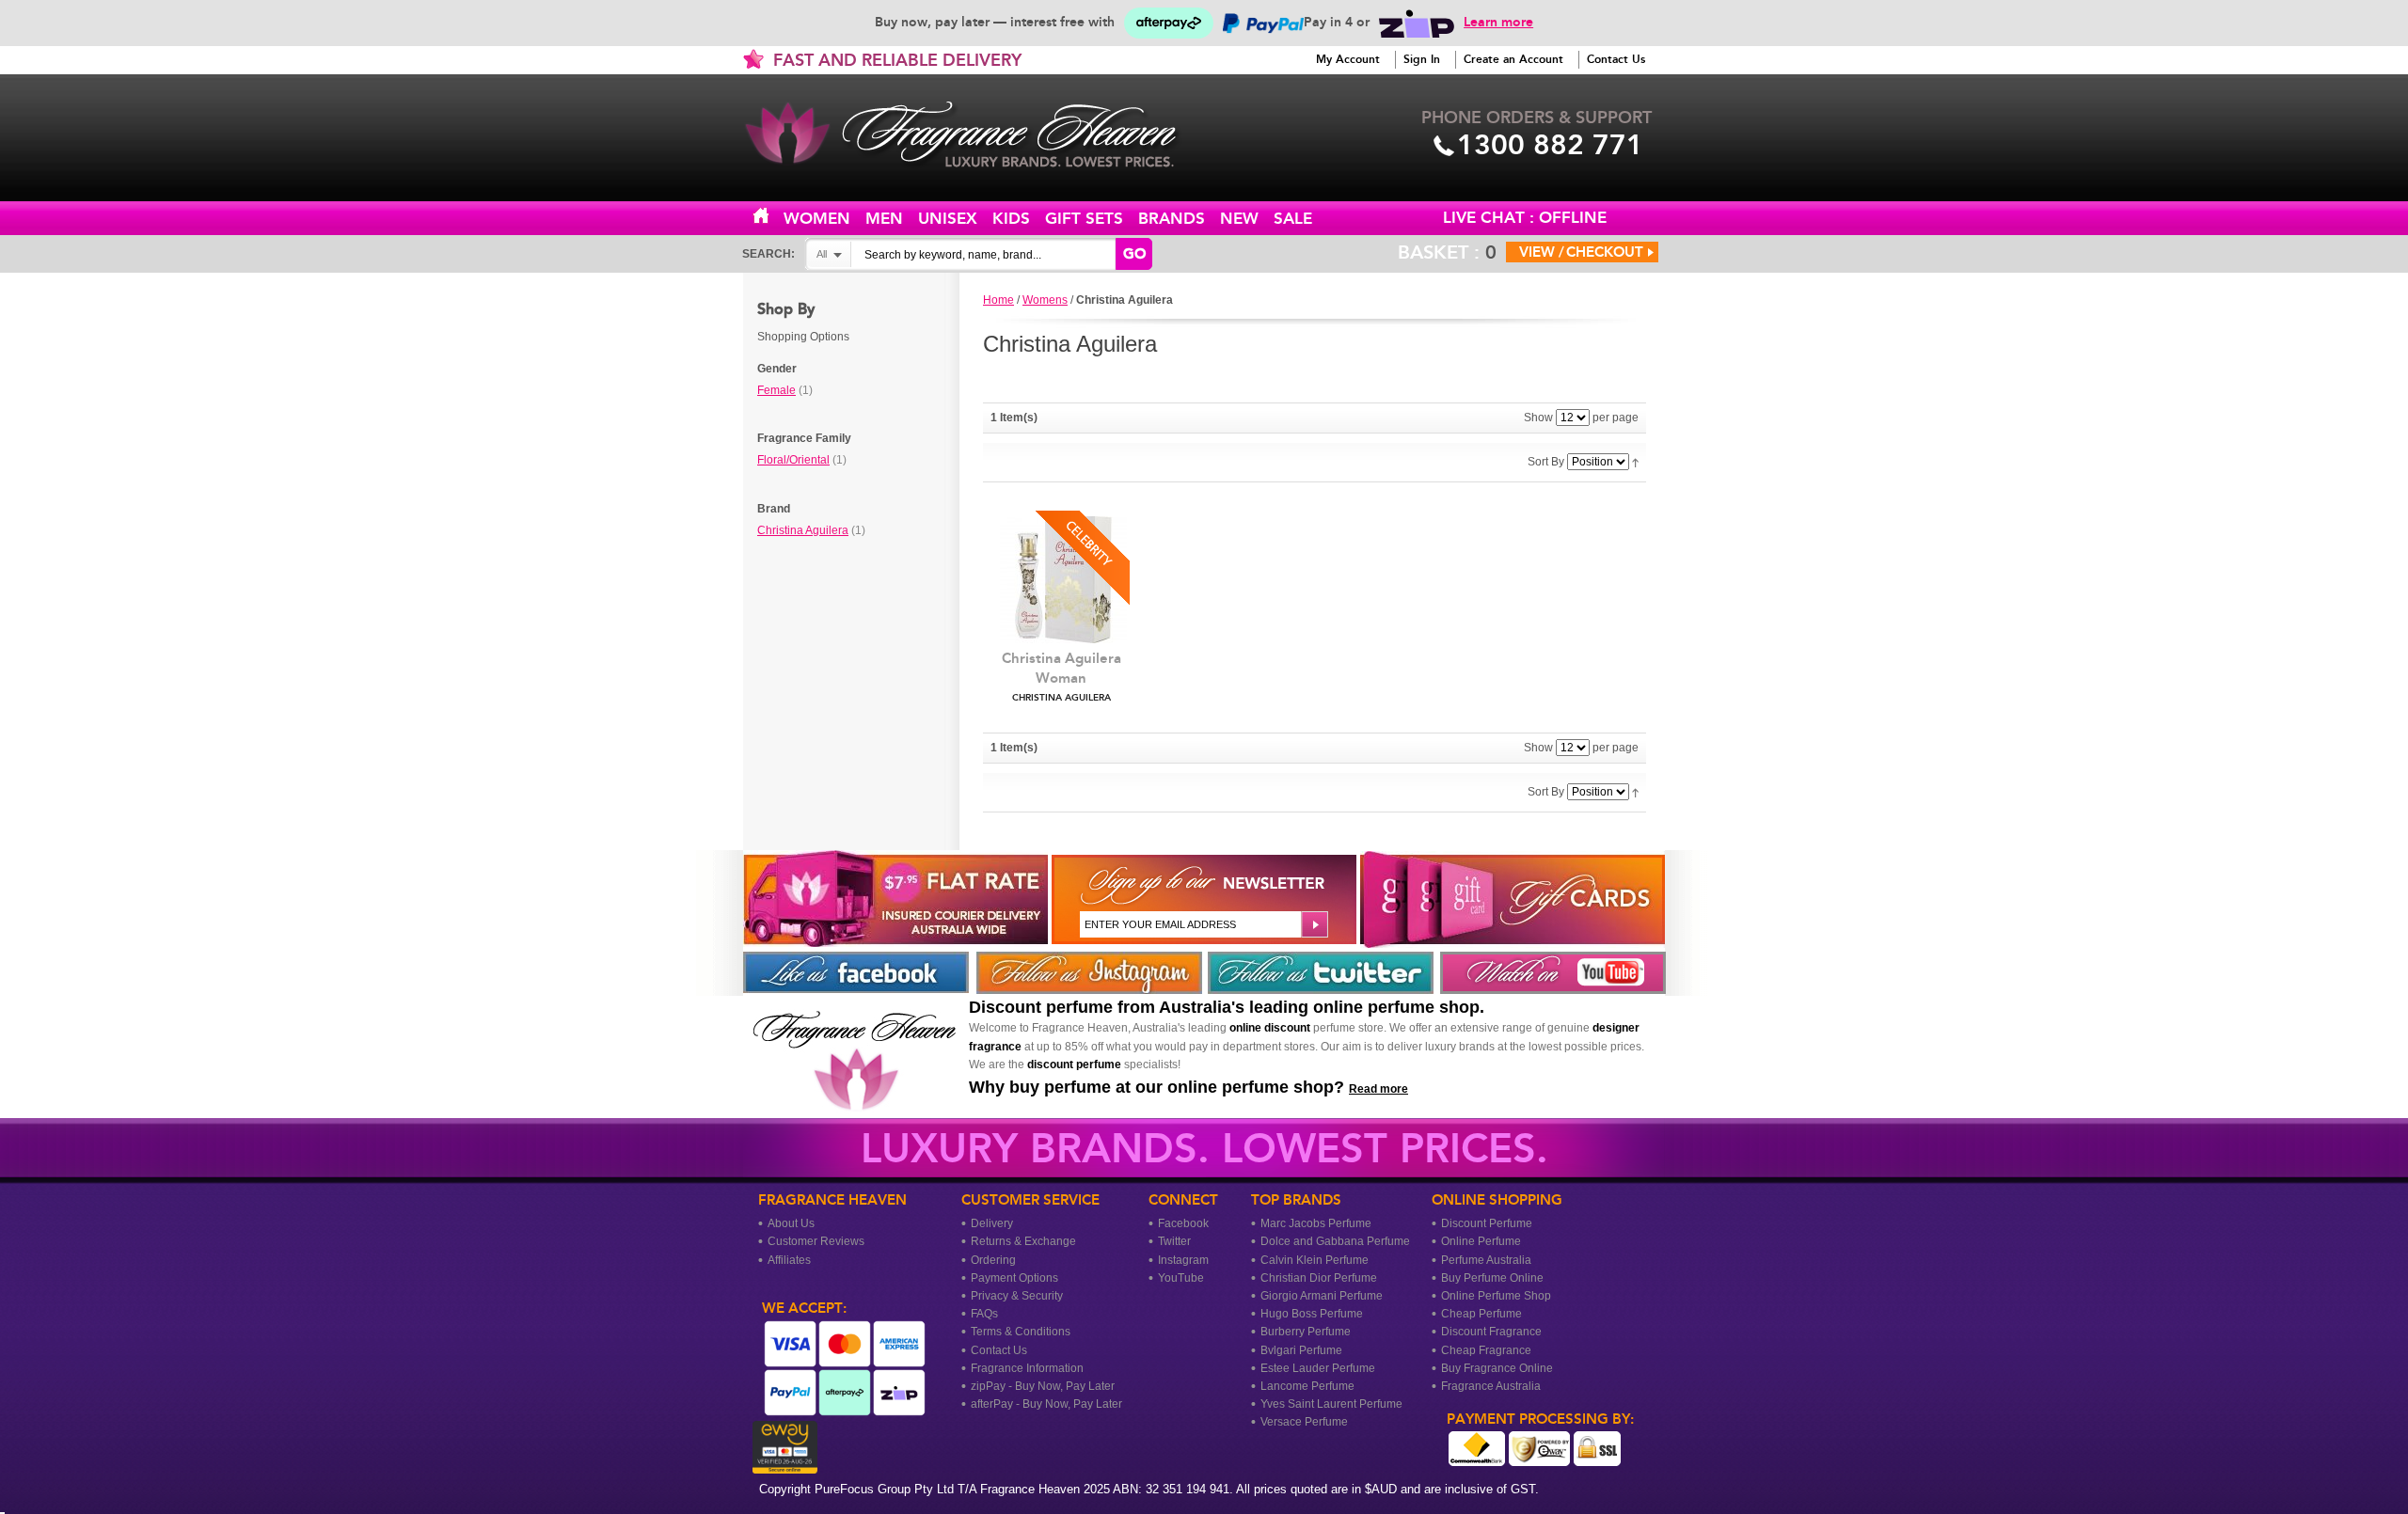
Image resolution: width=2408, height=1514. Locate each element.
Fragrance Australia (1491, 1386)
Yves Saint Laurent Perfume (1331, 1404)
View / (1542, 252)
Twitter (1174, 1241)
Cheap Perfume (1481, 1314)
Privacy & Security (1017, 1296)
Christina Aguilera (803, 530)
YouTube (1181, 1278)
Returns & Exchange (1023, 1241)
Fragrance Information (1027, 1368)
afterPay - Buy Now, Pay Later (1046, 1404)
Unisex (948, 219)
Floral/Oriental (793, 460)
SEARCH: (768, 254)
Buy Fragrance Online (1497, 1368)
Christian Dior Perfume (1319, 1278)
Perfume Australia (1486, 1260)
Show (1538, 418)
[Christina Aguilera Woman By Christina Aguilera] (1061, 580)
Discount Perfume (1487, 1223)
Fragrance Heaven (978, 134)
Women (817, 219)
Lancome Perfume (1307, 1386)
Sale (1293, 219)
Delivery (992, 1223)
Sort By (1546, 462)
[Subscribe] (1313, 924)
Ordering (993, 1260)
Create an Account (1513, 59)
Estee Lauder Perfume (1318, 1368)
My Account (1348, 59)
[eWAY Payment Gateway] (780, 1465)
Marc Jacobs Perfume (1316, 1223)
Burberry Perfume (1306, 1332)
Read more (1378, 1089)
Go (1134, 254)
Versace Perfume (1304, 1422)
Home (771, 217)
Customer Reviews (816, 1241)
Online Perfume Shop (1496, 1296)
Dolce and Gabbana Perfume (1335, 1241)
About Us (791, 1223)
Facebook (1183, 1223)
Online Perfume (1481, 1241)
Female (776, 390)
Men (884, 219)
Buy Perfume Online (1492, 1278)
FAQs (984, 1314)
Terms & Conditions (1021, 1332)
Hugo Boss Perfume (1312, 1314)
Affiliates (789, 1260)
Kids (1011, 219)
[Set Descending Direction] (1635, 462)
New (1239, 219)
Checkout (1605, 252)
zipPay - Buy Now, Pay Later (1043, 1386)
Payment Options (1014, 1278)
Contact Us (1616, 59)
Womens (1045, 300)
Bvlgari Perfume (1301, 1350)
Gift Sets (1084, 219)
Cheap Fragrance (1486, 1350)
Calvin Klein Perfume (1315, 1260)
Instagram (1183, 1260)
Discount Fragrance (1491, 1332)
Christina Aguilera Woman (1061, 677)
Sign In (1422, 59)
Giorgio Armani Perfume (1322, 1296)
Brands (1172, 219)
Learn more (1498, 22)
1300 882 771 (1550, 145)
